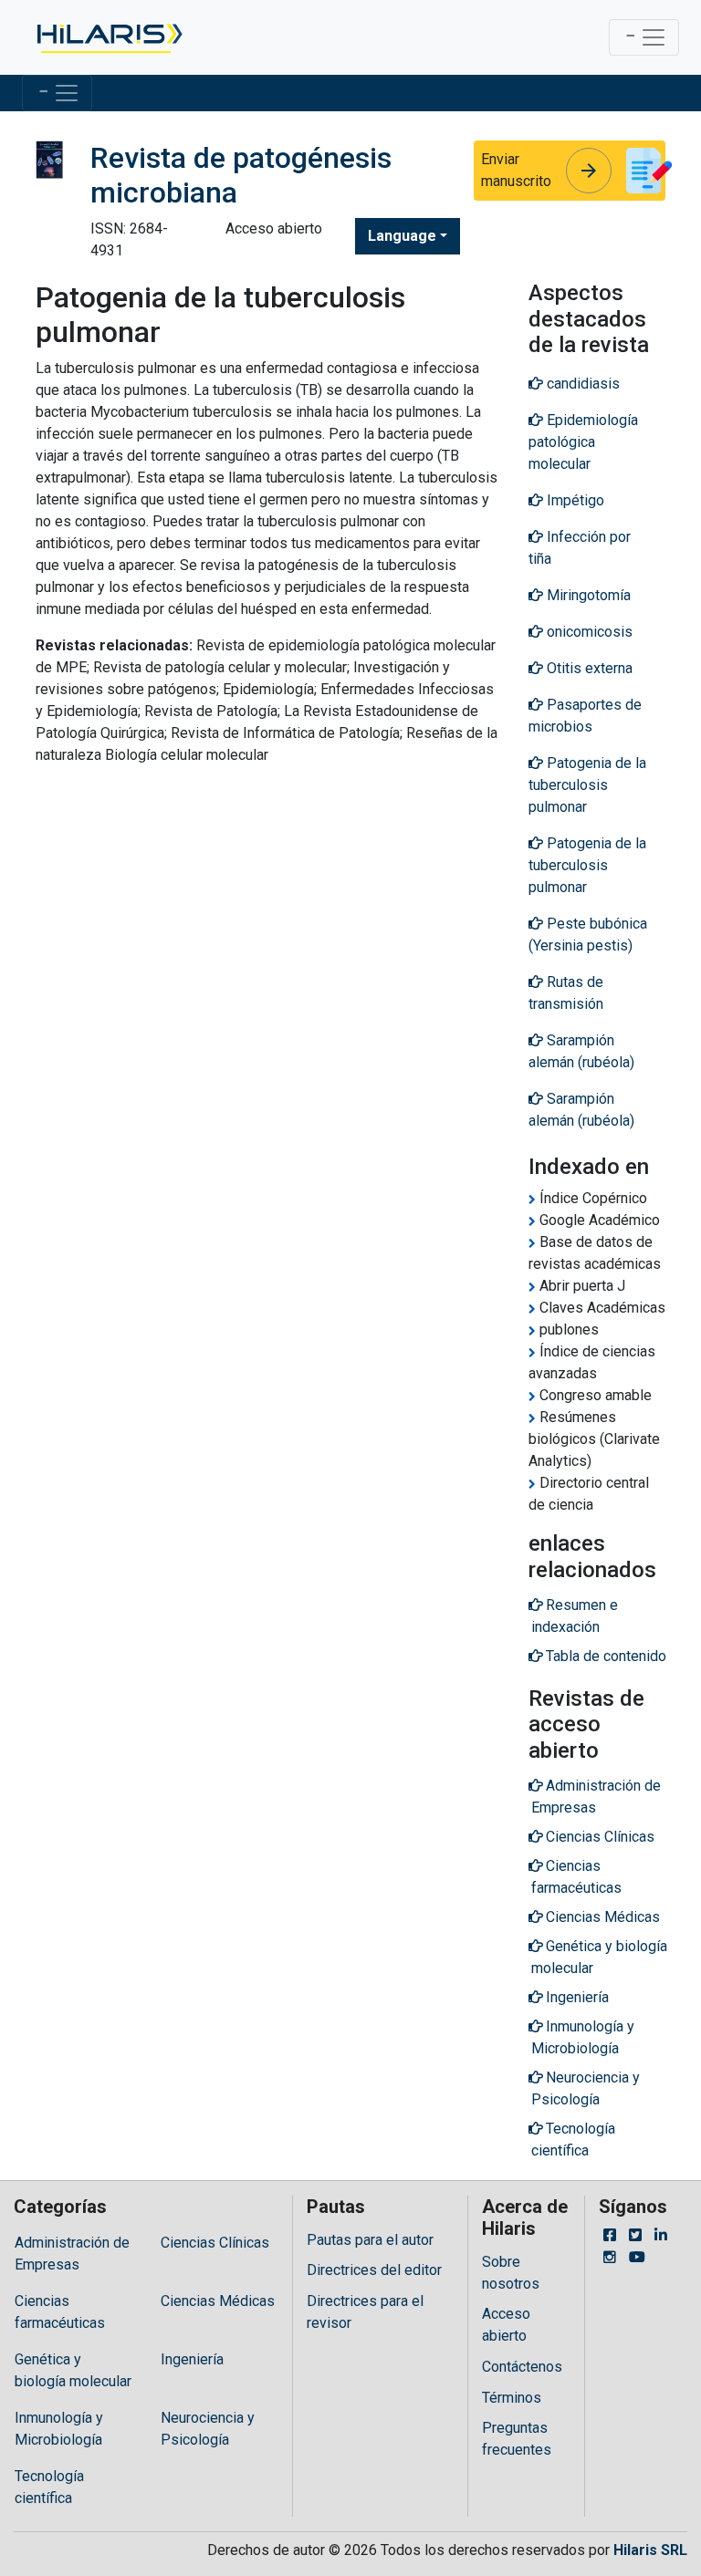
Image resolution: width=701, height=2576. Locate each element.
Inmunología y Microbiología (59, 2429)
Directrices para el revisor (365, 2312)
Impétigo (574, 500)
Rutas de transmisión (566, 993)
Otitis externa (588, 668)
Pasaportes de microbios (585, 716)
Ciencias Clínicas (215, 2243)
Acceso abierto (506, 2325)
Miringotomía (587, 595)
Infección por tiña (580, 548)
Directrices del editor (374, 2270)
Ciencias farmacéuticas (60, 2312)
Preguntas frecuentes (517, 2439)
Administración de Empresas (72, 2254)
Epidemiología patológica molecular (583, 442)
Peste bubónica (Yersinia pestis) (588, 935)
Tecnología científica (49, 2487)
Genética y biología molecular (73, 2370)
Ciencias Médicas (218, 2301)
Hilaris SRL (650, 2550)
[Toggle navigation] (644, 37)
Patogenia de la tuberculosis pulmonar (587, 785)
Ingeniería (192, 2359)
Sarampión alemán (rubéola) (581, 1051)
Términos (512, 2398)
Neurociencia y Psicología (208, 2429)
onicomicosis (588, 632)
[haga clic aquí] (108, 37)
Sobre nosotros (511, 2273)
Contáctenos (522, 2367)
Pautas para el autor (370, 2240)
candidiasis (581, 384)
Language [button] (402, 236)
